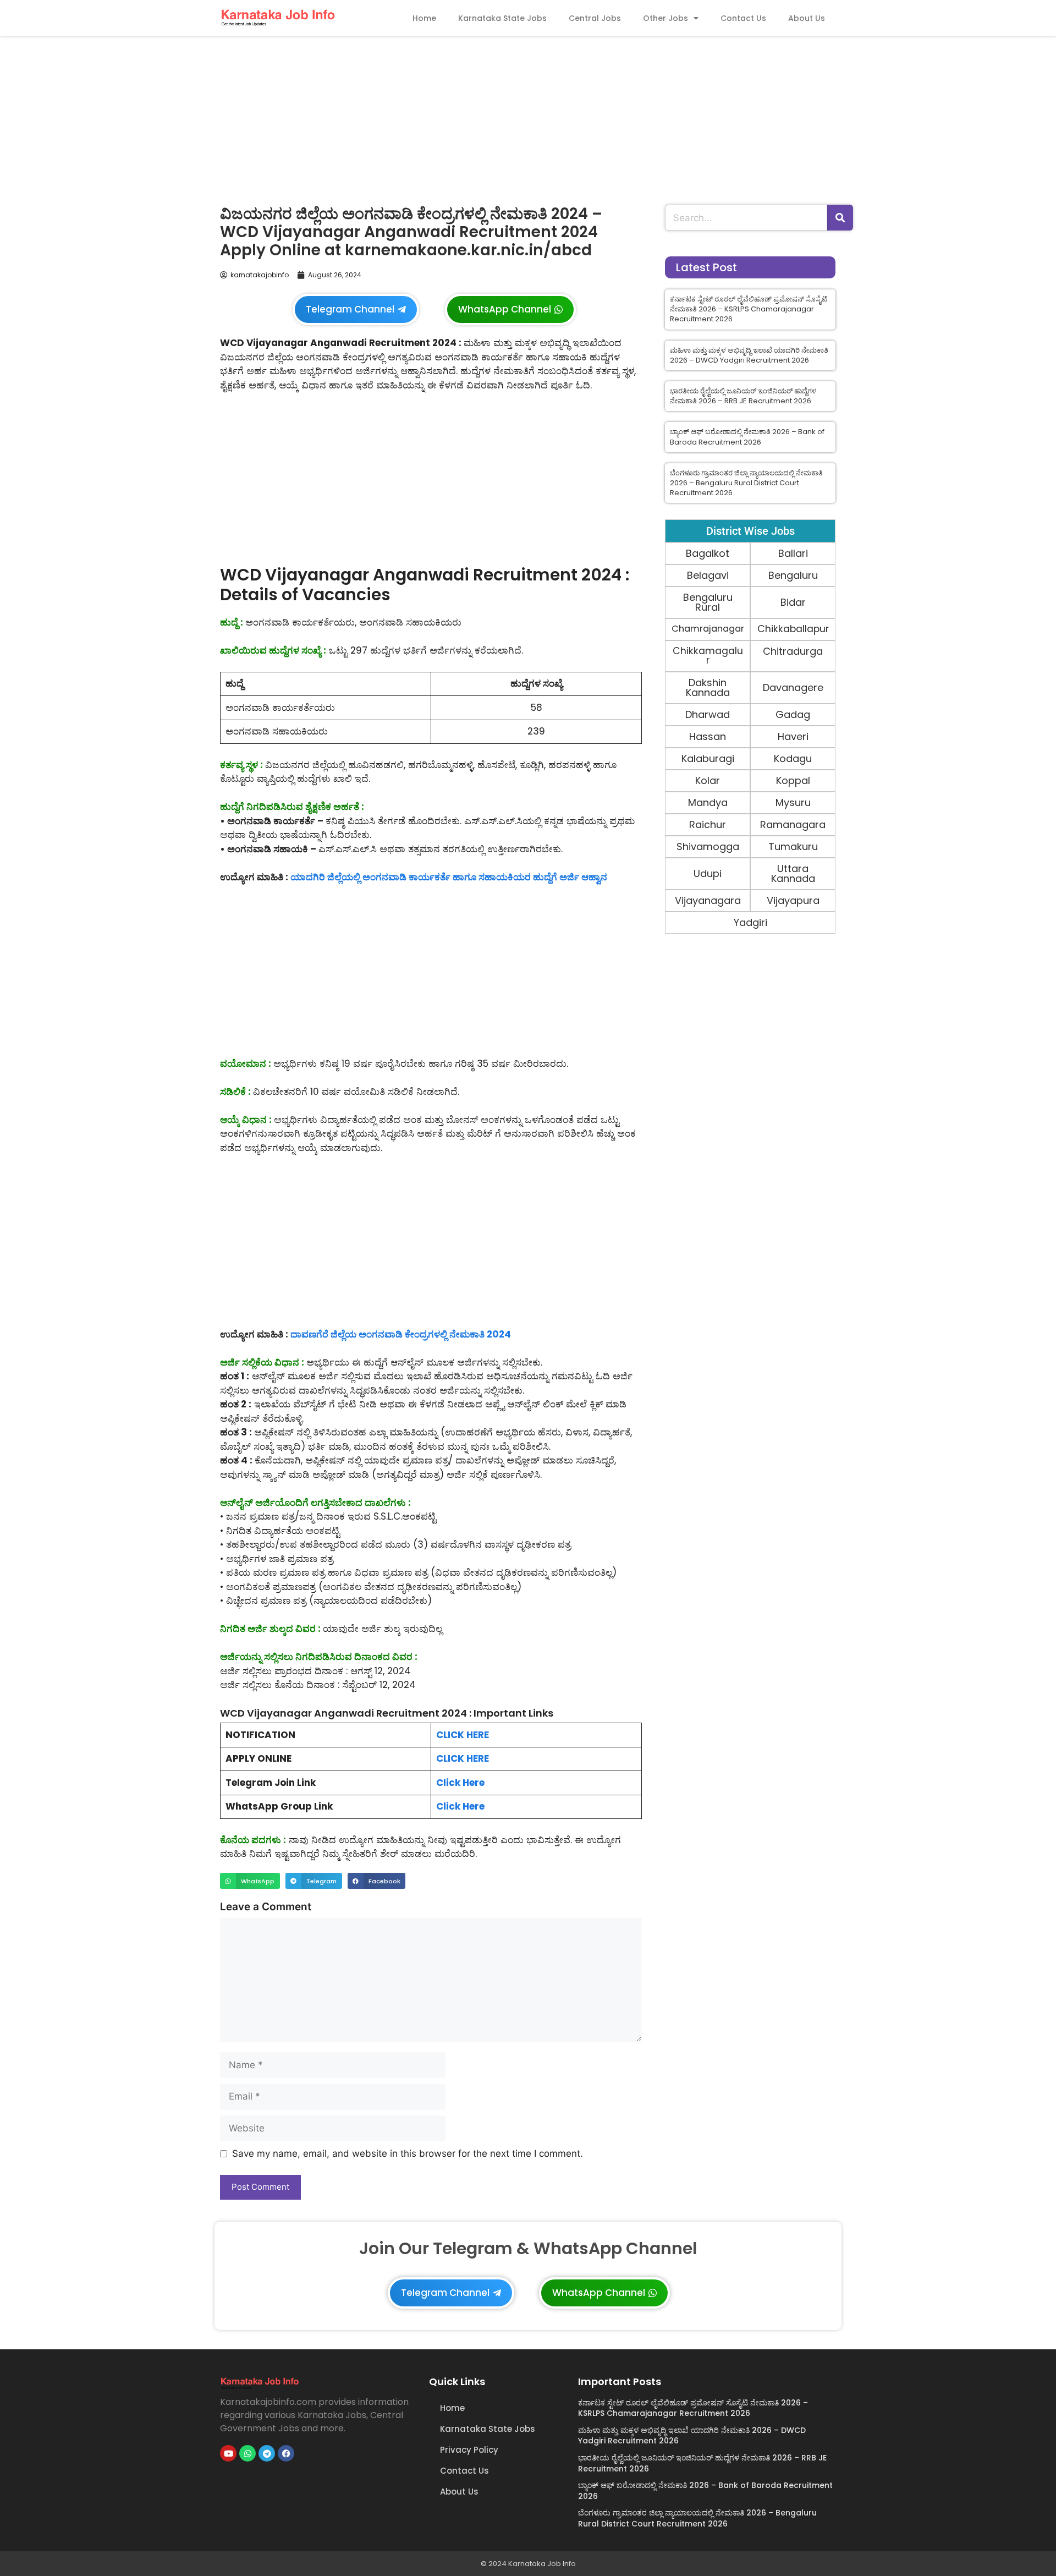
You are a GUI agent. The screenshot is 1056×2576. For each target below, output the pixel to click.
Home (424, 18)
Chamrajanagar (708, 629)
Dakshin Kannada (708, 687)
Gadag (793, 714)
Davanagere (793, 687)
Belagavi (708, 575)
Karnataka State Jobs (502, 18)
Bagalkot (708, 553)
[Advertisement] (528, 118)
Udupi (708, 873)
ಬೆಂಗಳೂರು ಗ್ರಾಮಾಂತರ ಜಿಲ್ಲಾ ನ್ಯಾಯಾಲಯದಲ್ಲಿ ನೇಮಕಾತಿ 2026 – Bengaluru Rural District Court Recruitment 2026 (746, 483)
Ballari (793, 553)
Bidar (793, 602)
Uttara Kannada (793, 873)
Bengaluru (793, 575)
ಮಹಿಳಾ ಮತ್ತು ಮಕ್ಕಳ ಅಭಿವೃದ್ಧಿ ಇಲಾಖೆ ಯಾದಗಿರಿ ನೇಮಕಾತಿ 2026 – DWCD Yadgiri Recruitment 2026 (749, 355)
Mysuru (793, 802)
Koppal (793, 780)
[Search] (840, 218)
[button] (250, 1881)
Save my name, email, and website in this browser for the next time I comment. (408, 2153)
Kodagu (793, 758)
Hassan (708, 736)
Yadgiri (750, 922)
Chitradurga (793, 651)
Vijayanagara (708, 900)
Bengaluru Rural (708, 602)
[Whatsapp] (248, 2453)
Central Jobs (595, 18)
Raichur (708, 824)
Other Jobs (665, 18)
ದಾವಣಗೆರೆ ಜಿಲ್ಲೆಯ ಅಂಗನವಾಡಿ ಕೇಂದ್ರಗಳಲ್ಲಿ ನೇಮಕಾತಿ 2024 (401, 1334)
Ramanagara (793, 824)
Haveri (793, 736)
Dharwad (708, 714)
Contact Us (743, 18)
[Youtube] (228, 2453)
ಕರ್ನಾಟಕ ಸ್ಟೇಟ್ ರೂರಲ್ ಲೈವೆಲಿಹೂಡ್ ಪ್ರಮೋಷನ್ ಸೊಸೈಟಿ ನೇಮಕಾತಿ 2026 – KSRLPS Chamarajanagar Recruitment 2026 (749, 309)
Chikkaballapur (793, 629)
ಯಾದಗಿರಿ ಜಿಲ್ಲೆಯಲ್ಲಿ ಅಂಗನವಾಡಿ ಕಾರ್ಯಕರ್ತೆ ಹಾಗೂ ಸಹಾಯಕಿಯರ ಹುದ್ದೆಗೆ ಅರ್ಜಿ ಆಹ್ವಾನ (449, 877)
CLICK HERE (463, 1735)
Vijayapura (793, 900)
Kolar (708, 780)
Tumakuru (793, 846)
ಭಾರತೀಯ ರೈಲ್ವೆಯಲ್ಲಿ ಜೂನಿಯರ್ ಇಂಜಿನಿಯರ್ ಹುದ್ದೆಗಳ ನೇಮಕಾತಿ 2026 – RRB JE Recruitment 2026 (743, 396)
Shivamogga (708, 846)
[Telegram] (267, 2453)
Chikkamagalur (708, 656)
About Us (807, 18)
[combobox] (746, 218)
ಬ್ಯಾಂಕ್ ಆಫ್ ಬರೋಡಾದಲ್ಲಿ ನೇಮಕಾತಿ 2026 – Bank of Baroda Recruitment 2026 (747, 437)
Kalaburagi (708, 758)
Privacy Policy (469, 2450)
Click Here (460, 1783)
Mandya (708, 802)
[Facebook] (286, 2453)
